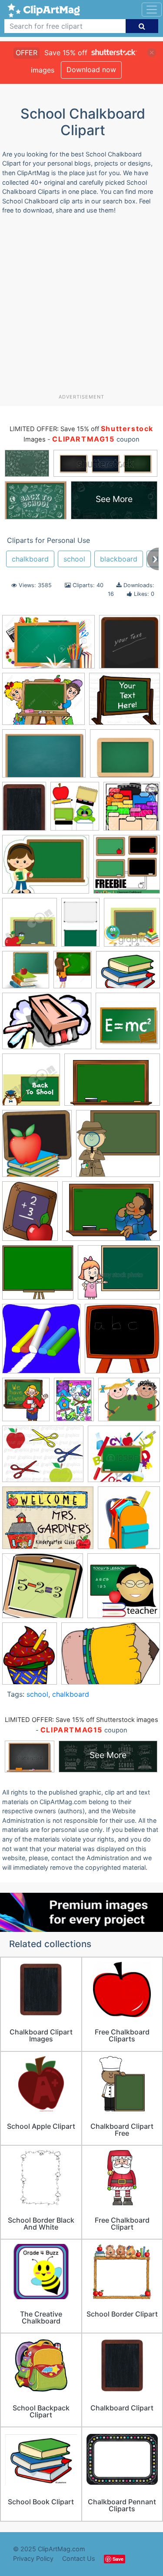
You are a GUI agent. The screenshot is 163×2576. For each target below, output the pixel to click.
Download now (91, 70)
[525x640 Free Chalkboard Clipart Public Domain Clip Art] (30, 1215)
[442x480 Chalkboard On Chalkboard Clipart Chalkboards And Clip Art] (37, 1148)
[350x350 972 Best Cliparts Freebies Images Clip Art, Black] (127, 868)
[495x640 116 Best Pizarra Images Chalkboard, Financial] (24, 810)
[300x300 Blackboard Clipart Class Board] (132, 926)
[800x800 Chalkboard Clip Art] (128, 1025)
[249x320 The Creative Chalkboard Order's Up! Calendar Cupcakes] (30, 1657)
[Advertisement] (81, 307)
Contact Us (79, 2558)
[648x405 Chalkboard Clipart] (112, 1084)
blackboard (119, 559)
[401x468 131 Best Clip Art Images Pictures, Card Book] (75, 810)
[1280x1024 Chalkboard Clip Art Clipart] (125, 757)
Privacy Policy (33, 2558)
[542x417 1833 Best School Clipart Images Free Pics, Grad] (46, 868)
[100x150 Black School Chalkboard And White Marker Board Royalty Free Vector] (80, 926)
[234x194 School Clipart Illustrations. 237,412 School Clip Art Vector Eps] (129, 1403)
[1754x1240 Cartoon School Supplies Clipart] (128, 974)
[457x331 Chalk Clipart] (47, 1025)
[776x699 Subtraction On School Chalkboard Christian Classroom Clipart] (43, 1590)
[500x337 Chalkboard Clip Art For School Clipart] (44, 758)
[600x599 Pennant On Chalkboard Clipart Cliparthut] (41, 1343)
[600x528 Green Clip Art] (38, 1277)
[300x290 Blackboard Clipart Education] (26, 974)
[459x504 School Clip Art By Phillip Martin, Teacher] (26, 1404)
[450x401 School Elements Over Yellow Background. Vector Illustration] (124, 1458)
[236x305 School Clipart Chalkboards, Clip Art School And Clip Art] (74, 1403)
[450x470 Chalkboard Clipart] (31, 1084)
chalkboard (30, 559)
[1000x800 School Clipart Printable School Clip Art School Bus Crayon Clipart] (43, 1458)
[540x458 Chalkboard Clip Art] (125, 703)
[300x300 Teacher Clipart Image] (124, 1590)
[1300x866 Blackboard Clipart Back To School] (48, 646)
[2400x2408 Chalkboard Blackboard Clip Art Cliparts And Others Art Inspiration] (130, 645)
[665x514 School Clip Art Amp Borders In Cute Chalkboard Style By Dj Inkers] (48, 1522)
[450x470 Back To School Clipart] (30, 927)
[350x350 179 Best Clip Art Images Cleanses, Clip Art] (132, 810)
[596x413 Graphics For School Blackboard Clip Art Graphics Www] (111, 1215)
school (74, 559)
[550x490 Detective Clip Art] (118, 1147)
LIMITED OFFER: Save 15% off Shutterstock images (81, 1720)
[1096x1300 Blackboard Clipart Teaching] (73, 974)
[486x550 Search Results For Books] (129, 1522)
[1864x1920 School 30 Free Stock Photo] (122, 1343)
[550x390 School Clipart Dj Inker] (111, 1658)
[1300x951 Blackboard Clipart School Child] (43, 703)
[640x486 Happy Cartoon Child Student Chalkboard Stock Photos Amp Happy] (119, 1276)
